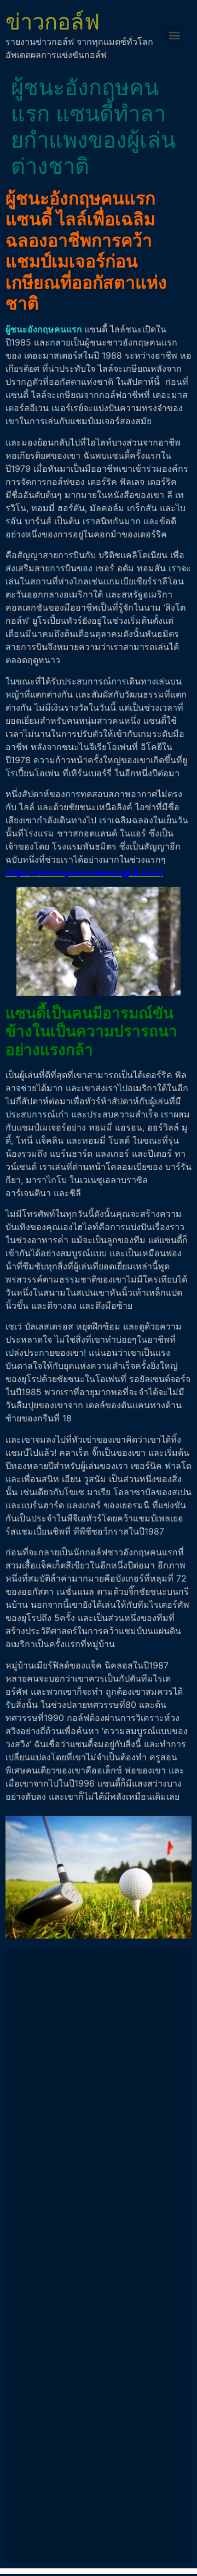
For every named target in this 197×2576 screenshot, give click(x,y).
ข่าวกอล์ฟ (53, 22)
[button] (174, 35)
